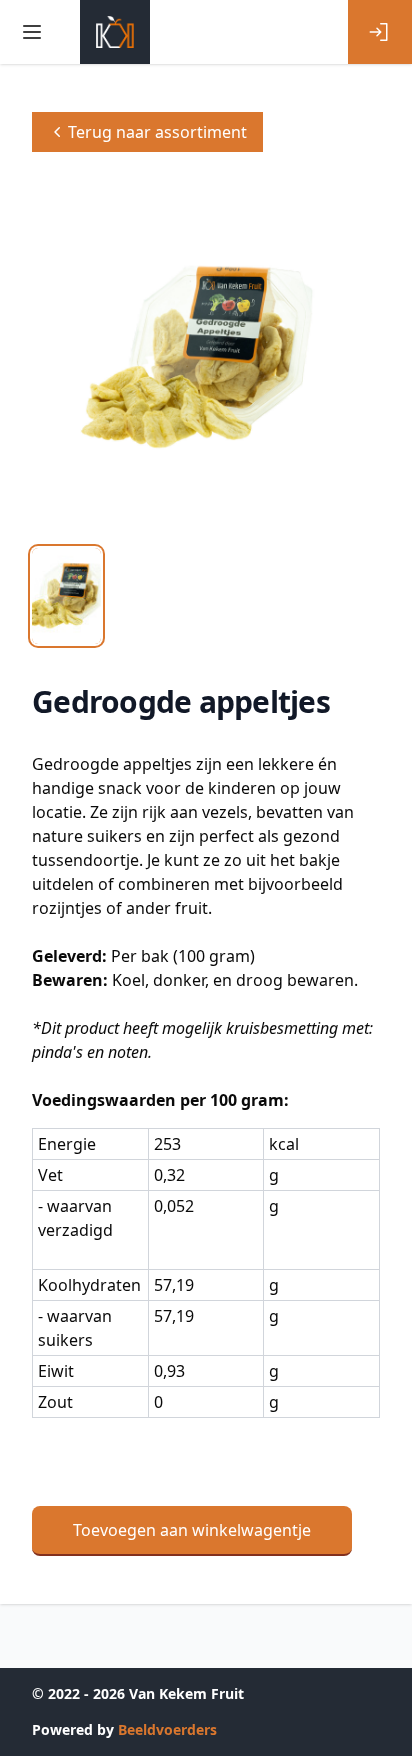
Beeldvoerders (167, 1729)
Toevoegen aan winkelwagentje (192, 1530)
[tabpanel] (206, 358)
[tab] (66, 596)
